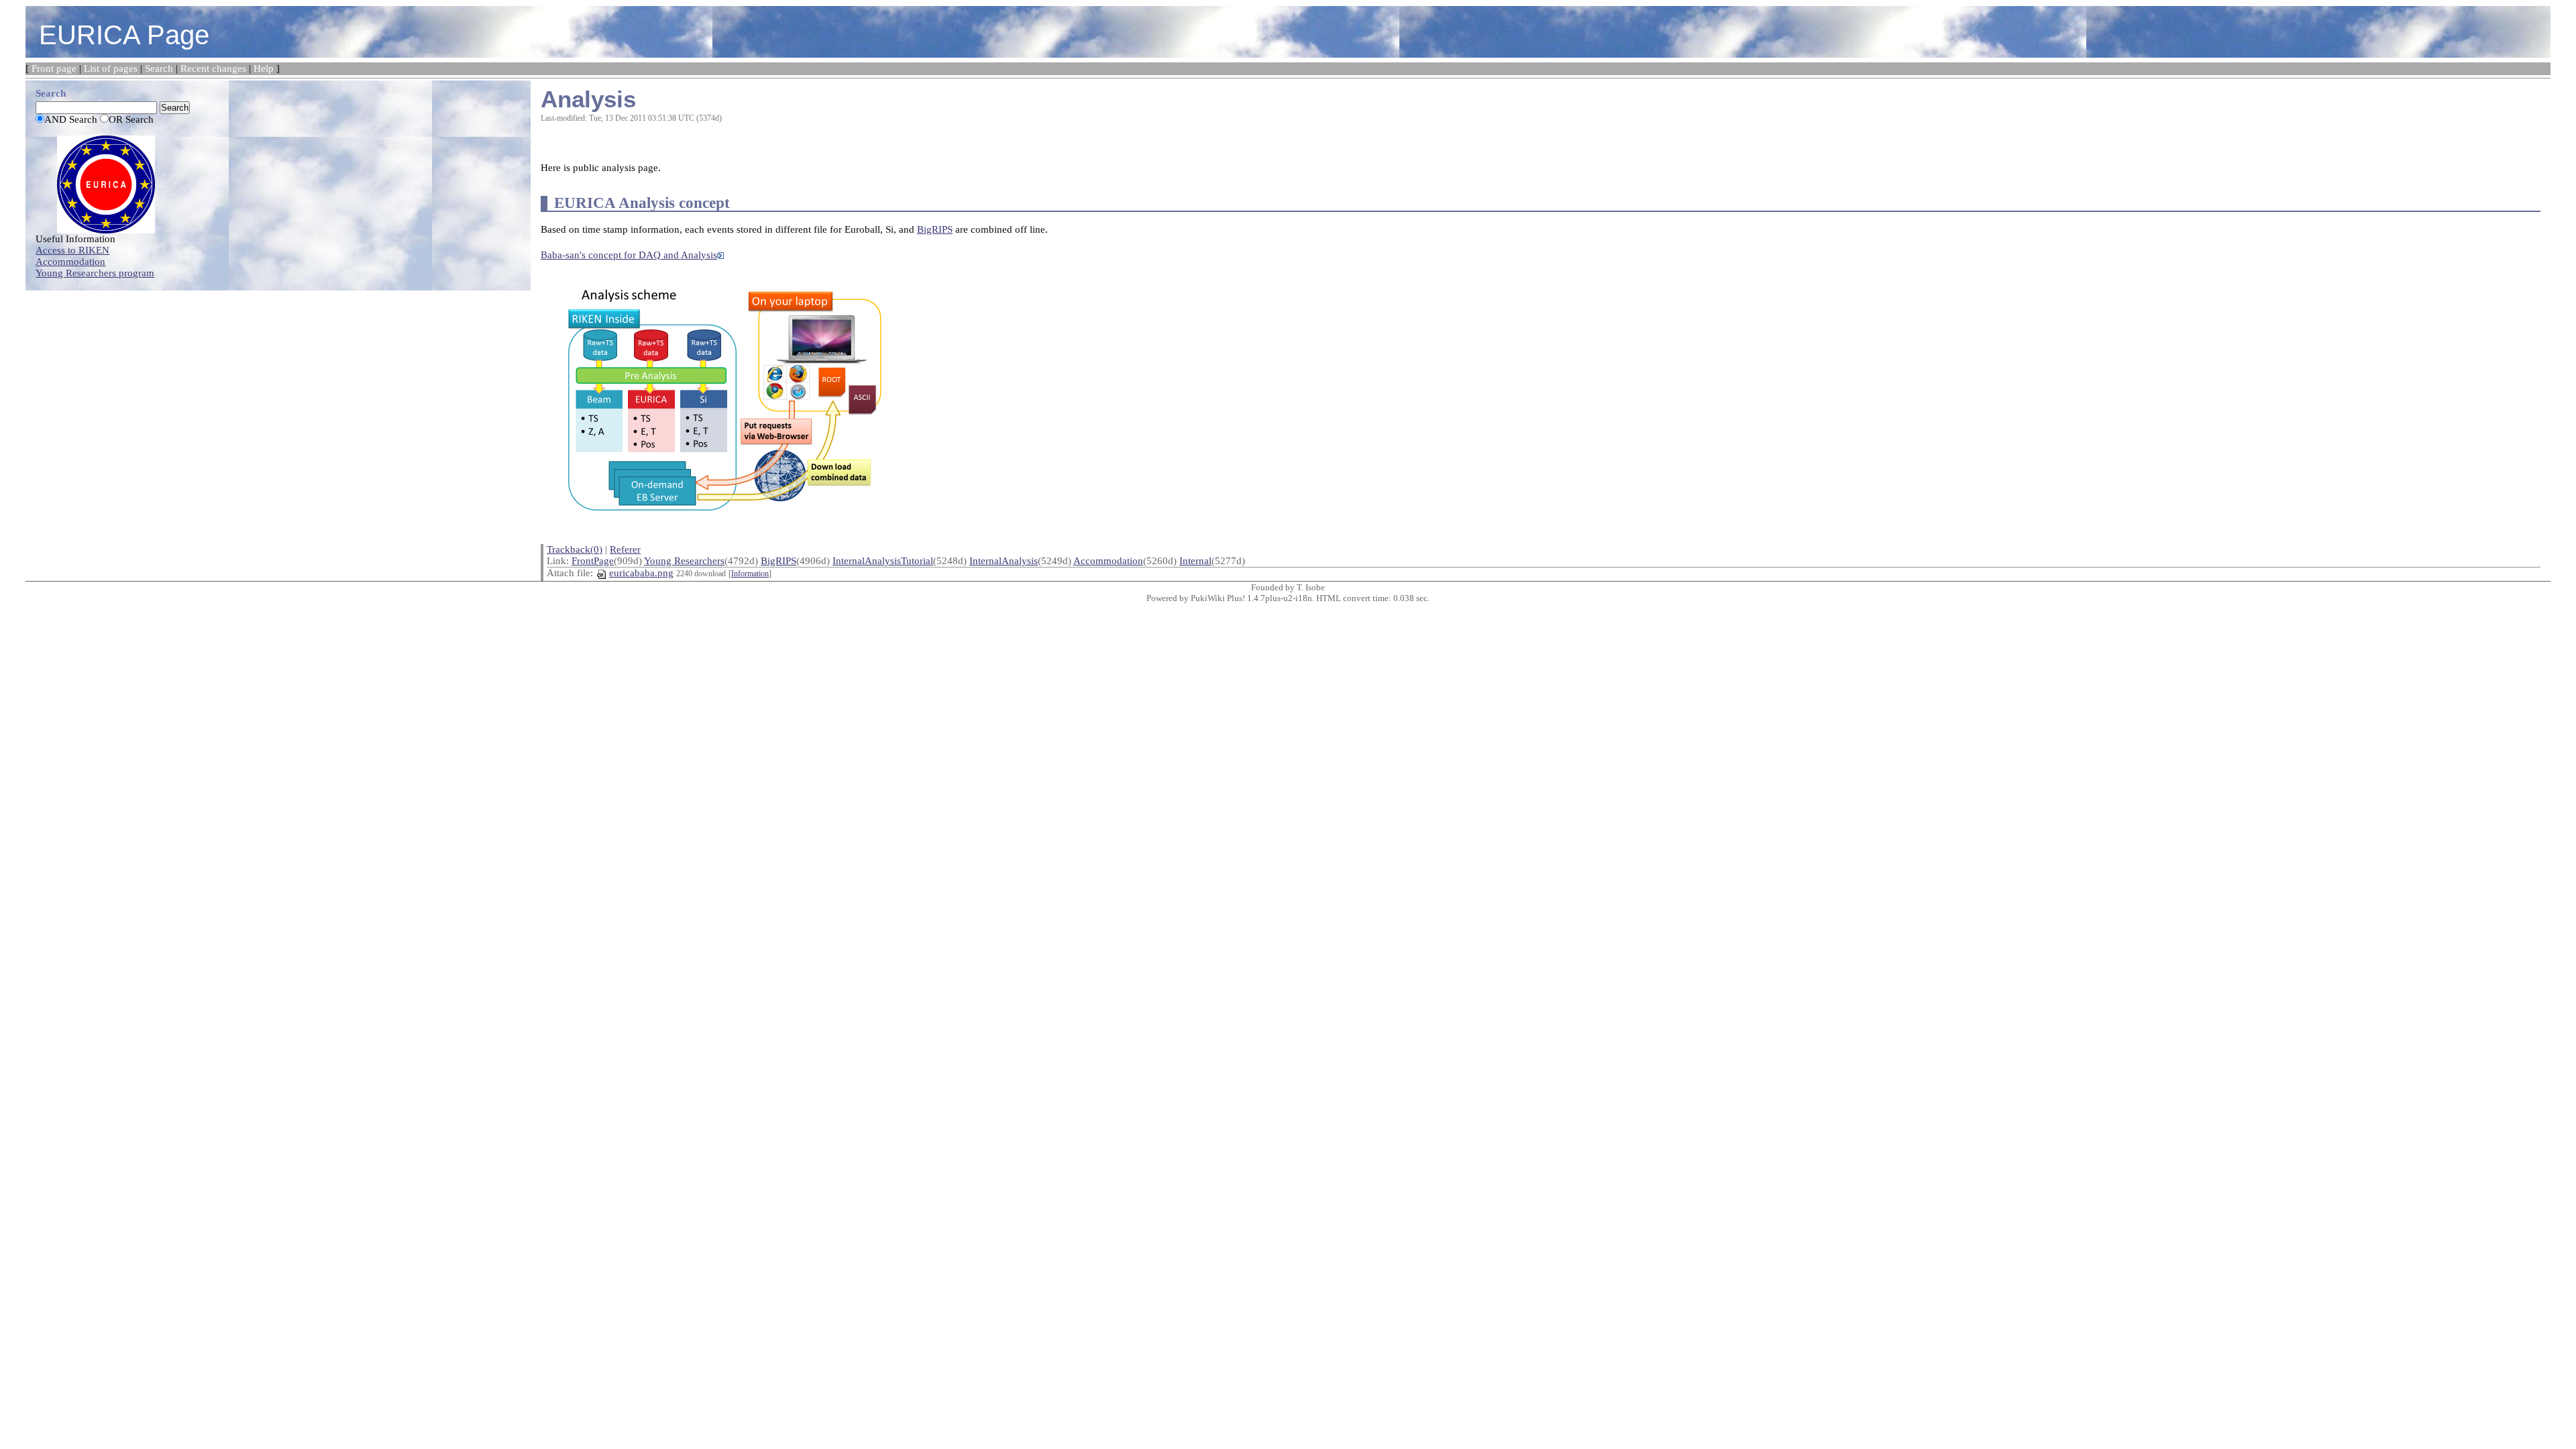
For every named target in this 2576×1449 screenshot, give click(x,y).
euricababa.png (641, 573)
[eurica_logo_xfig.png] (106, 183)
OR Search (131, 119)
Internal (1195, 561)
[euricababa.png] (723, 392)
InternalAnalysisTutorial (883, 561)
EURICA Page (124, 35)
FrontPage (593, 561)
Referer (625, 549)
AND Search (71, 119)
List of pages (111, 68)
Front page (54, 68)
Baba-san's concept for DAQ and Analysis (629, 255)
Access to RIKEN (72, 250)
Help (264, 68)
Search (159, 68)
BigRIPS (935, 229)
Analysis (588, 99)
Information (750, 574)
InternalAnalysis (1004, 561)
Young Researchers (684, 561)
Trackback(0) (575, 549)
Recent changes (213, 68)
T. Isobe (1311, 587)
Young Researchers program (95, 273)
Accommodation (1108, 561)
